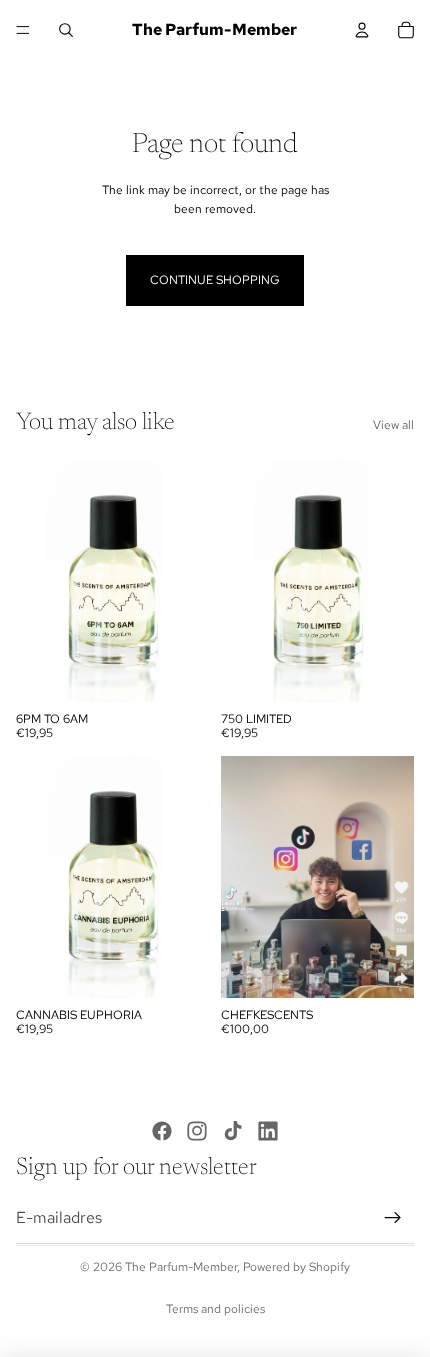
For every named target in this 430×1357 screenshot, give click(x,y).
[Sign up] (393, 1218)
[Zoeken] (66, 30)
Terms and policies (215, 1309)
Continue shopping (215, 280)
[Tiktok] (233, 1131)
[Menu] (23, 30)
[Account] (362, 30)
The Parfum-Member (181, 1267)
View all (393, 425)
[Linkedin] (268, 1131)
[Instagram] (197, 1131)
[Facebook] (162, 1131)
